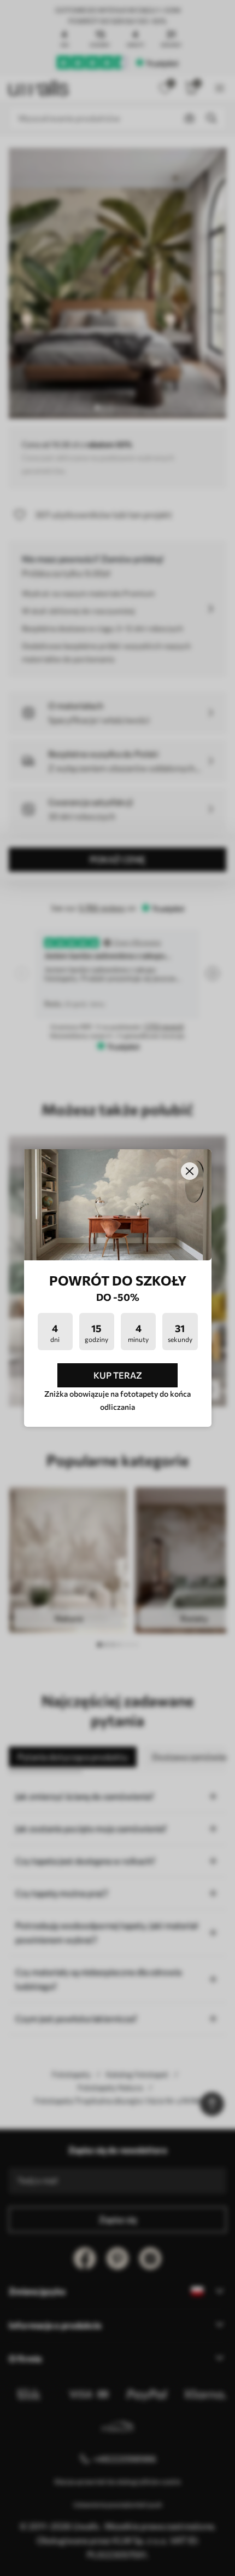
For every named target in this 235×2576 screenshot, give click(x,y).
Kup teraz (118, 1375)
